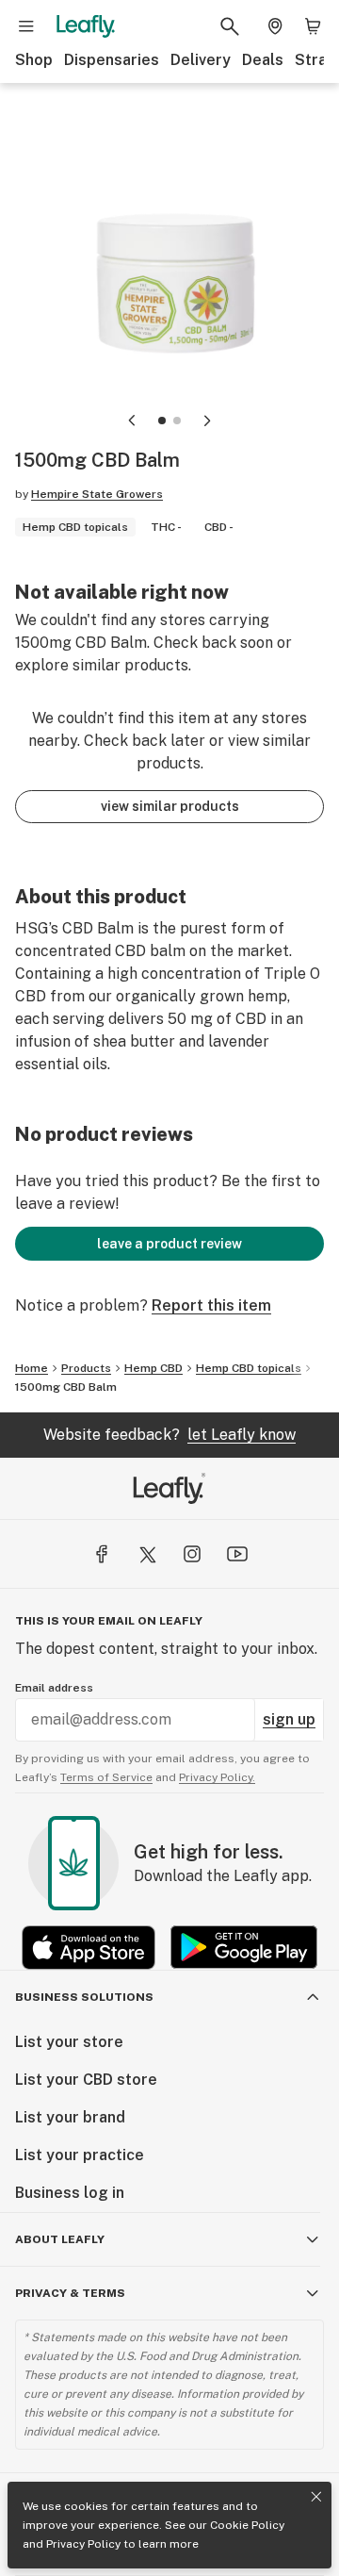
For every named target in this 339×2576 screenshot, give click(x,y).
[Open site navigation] (26, 26)
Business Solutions (84, 1997)
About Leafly (60, 2239)
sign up (289, 1719)
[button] (162, 421)
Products (86, 1368)
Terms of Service (106, 1777)
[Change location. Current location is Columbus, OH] (275, 26)
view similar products (170, 806)
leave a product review (169, 1244)
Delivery (201, 60)
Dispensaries (112, 60)
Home (32, 1368)
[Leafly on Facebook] (102, 1554)
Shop (34, 60)
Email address (54, 1688)
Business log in (70, 2193)
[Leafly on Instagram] (192, 1554)
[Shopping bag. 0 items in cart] (313, 26)
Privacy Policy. (217, 1777)
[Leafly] (86, 26)
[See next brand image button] (207, 421)
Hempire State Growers (97, 494)
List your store (69, 2042)
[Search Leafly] (230, 26)
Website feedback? (169, 1435)
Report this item (211, 1305)
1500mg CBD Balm (66, 1387)
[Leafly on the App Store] (89, 1948)
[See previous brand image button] (132, 421)
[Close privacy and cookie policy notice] (316, 2497)
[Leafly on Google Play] (244, 1948)
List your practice (80, 2155)
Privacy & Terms (70, 2293)
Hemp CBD (153, 1368)
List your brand (70, 2117)
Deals (263, 60)
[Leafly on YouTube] (237, 1554)
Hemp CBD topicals (249, 1368)
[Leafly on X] (147, 1554)
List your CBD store (86, 2080)
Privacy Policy (83, 2544)
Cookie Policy (247, 2525)
